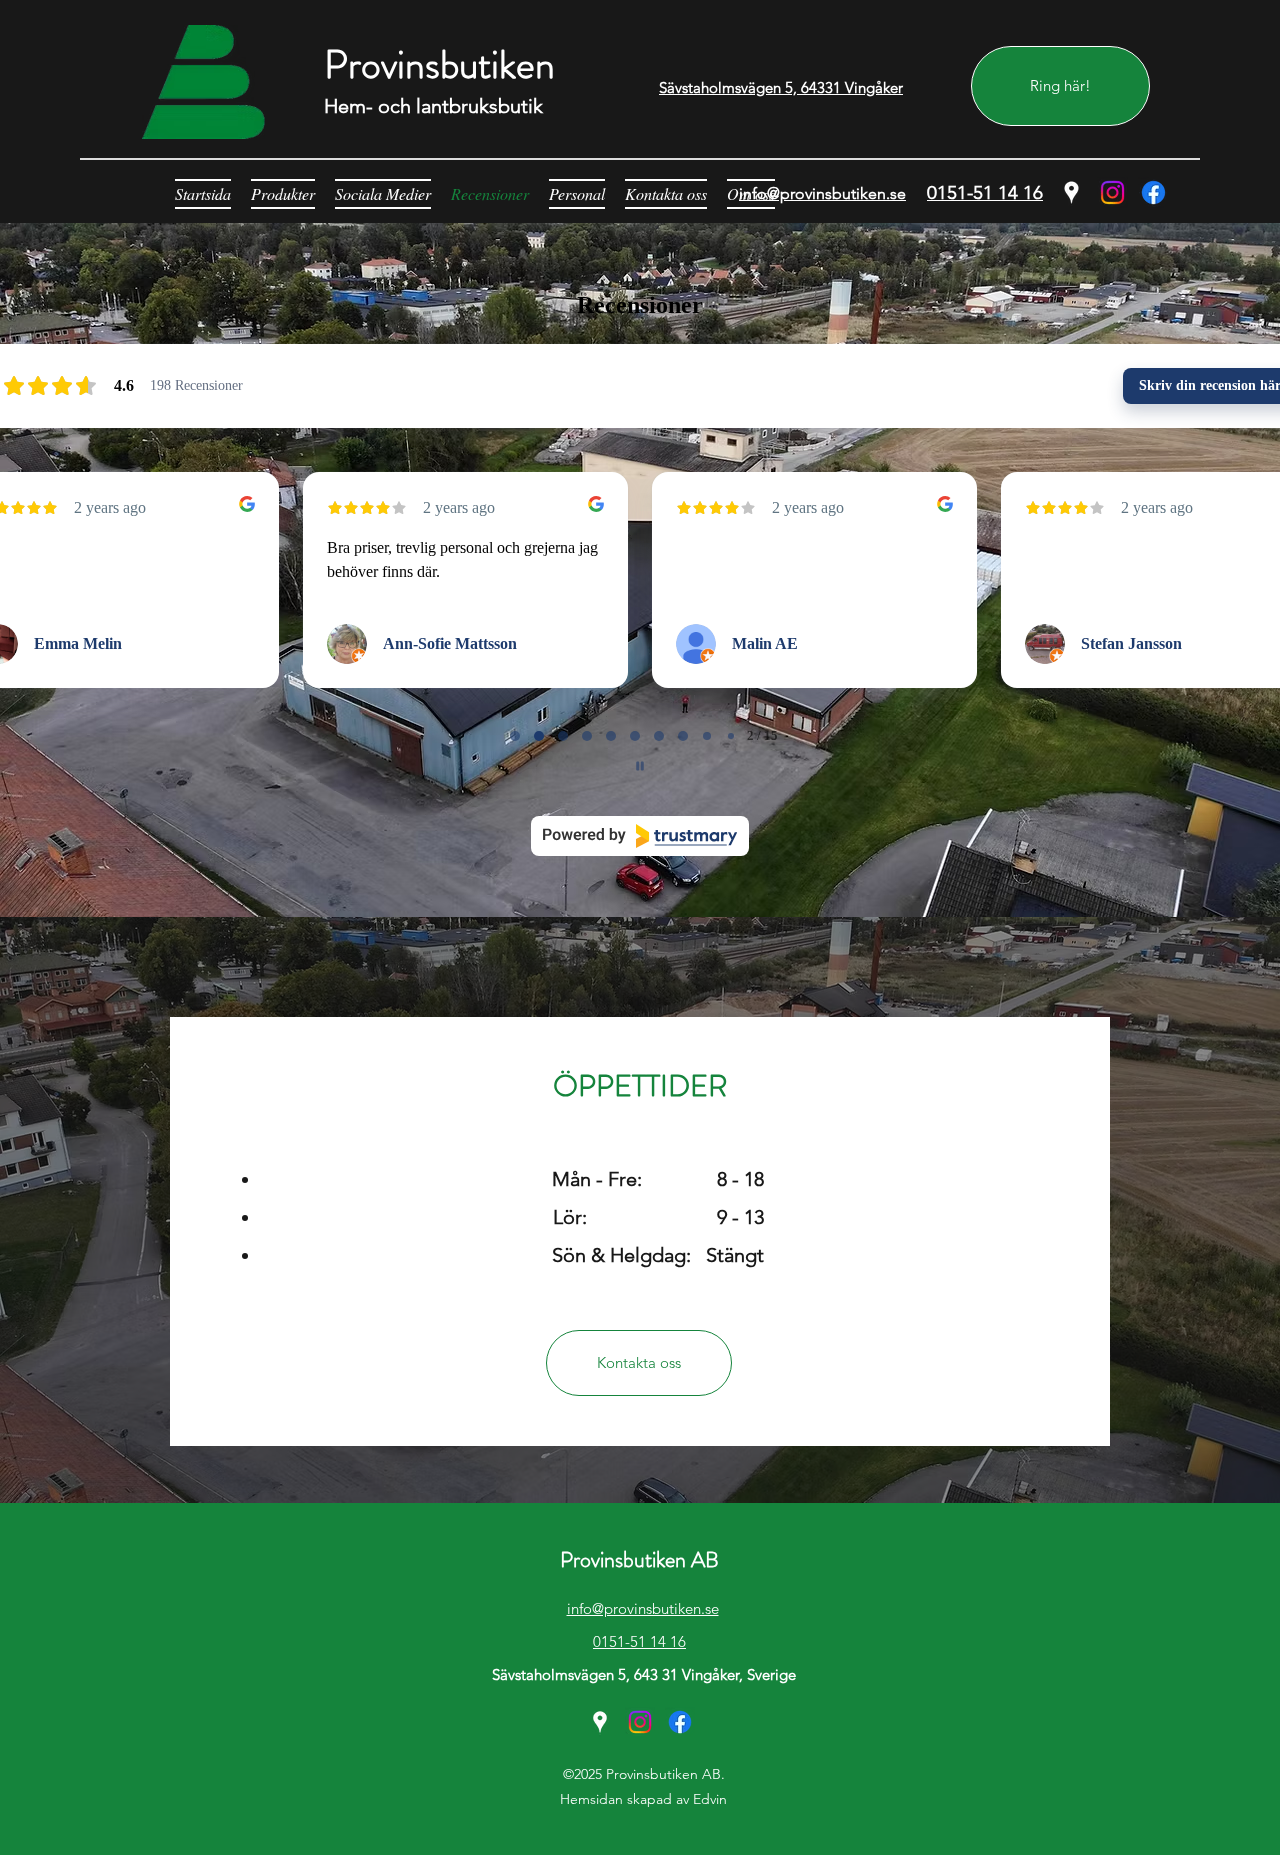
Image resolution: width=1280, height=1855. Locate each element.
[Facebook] (1153, 192)
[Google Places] (1071, 192)
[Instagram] (1112, 192)
